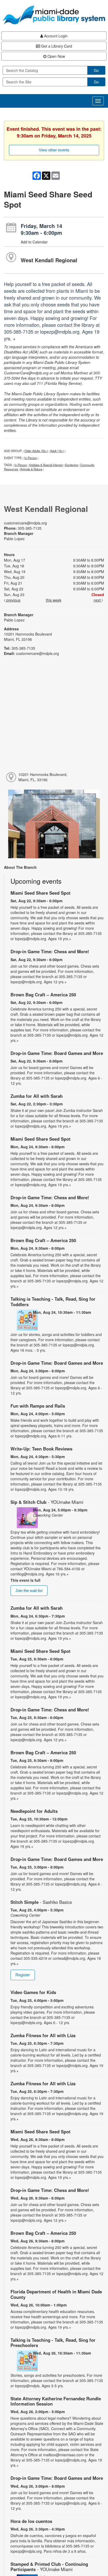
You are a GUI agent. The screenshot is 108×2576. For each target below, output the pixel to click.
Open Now (56, 56)
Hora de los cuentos (31, 2521)
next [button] (98, 600)
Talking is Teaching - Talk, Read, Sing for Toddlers (53, 1301)
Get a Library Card (56, 46)
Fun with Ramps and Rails (38, 1406)
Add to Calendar (34, 242)
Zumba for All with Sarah (37, 1096)
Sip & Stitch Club (47, 1502)
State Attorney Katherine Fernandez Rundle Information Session (56, 2401)
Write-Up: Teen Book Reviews (41, 1449)
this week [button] (54, 600)
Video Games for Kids (33, 1992)
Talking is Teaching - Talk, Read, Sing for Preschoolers (53, 2343)
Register (23, 1975)
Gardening (71, 465)
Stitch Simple (41, 1902)
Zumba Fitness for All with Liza (43, 2035)
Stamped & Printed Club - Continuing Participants (49, 2567)
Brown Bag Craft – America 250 (43, 995)
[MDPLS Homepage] (54, 15)
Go (96, 70)
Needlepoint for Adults (34, 1811)
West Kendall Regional (49, 260)
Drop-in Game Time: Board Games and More (57, 1053)
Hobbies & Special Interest (46, 465)
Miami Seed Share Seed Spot (40, 893)
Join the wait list (29, 1590)
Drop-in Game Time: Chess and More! (50, 951)
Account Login (55, 36)
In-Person (31, 458)
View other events (54, 150)
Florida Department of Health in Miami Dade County (56, 2294)
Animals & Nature (31, 469)
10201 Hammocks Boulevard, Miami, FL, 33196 (43, 777)
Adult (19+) (57, 451)
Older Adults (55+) (36, 451)
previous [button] (13, 600)
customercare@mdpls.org (25, 523)
